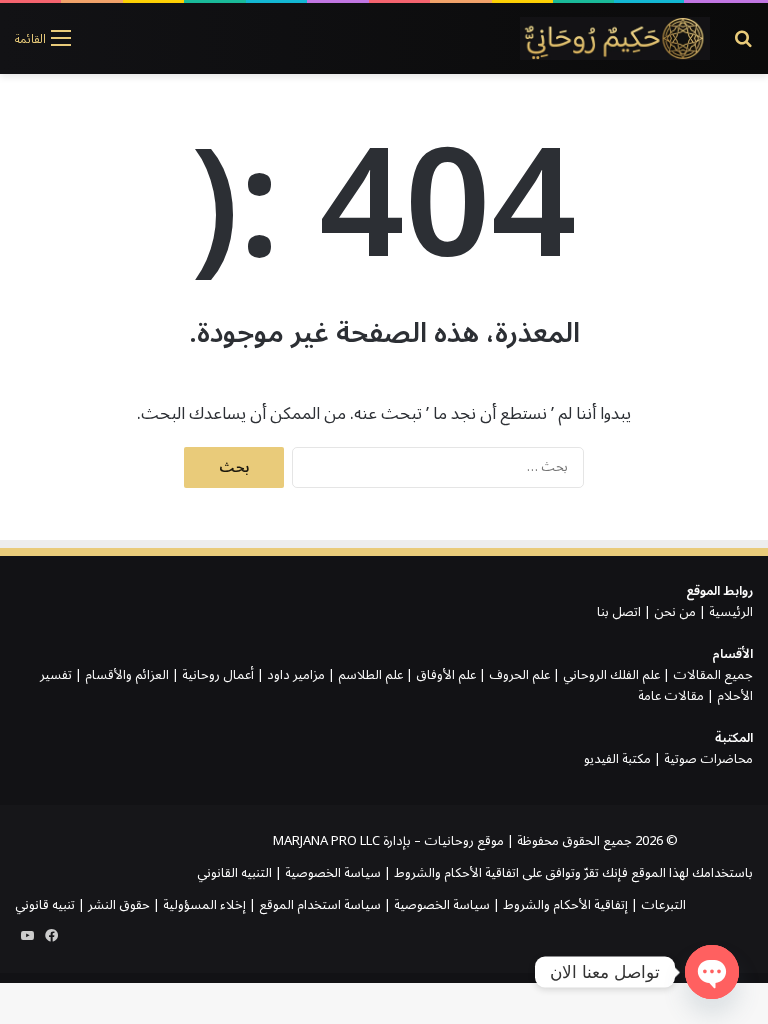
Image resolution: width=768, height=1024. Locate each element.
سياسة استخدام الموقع (320, 905)
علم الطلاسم (370, 675)
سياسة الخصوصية (333, 873)
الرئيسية (731, 612)
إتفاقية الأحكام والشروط (565, 905)
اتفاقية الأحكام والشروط (456, 873)
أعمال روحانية (218, 675)
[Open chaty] (712, 972)
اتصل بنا (619, 612)
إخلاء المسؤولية (204, 905)
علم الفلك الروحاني (611, 675)
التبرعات (663, 905)
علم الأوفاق (446, 675)
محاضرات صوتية (708, 759)
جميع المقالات (713, 675)
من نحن (675, 612)
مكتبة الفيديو (617, 759)
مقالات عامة (671, 696)
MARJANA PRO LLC (326, 841)
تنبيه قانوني (45, 905)
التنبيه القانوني (234, 873)
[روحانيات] (615, 38)
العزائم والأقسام (127, 675)
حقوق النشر (119, 905)
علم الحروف (519, 675)
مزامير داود (296, 675)
